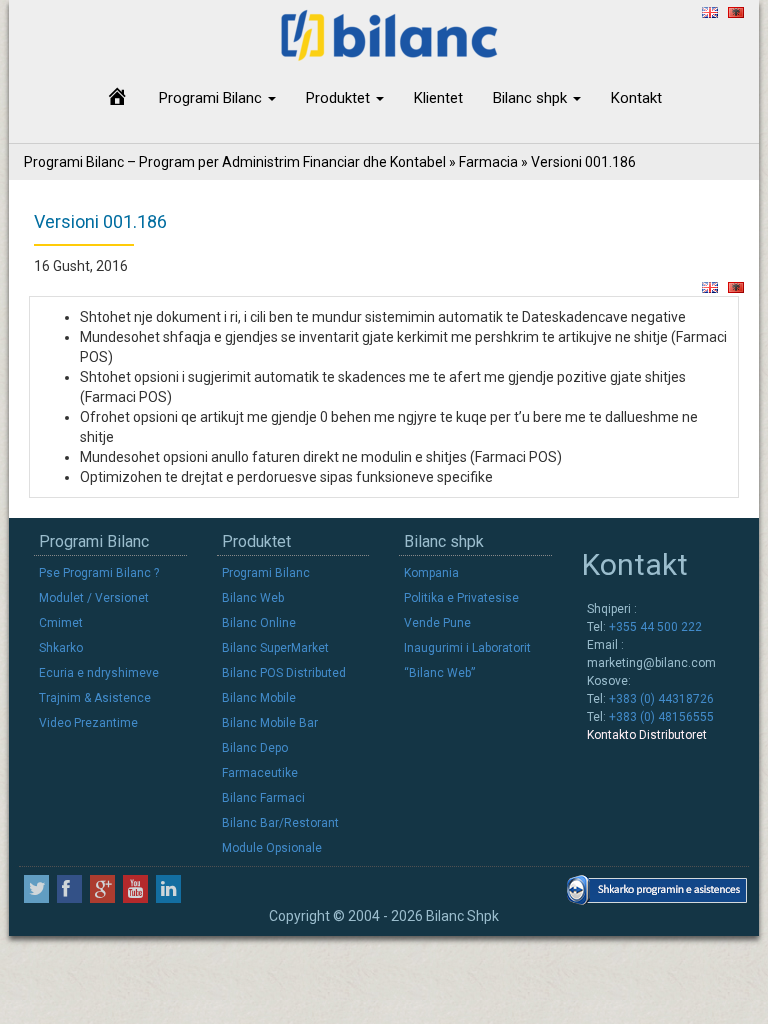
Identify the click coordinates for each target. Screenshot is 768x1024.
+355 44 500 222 (654, 627)
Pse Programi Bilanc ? (99, 573)
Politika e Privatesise (461, 598)
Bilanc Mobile (259, 698)
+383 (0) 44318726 (660, 699)
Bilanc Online (259, 623)
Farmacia (488, 162)
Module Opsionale (272, 848)
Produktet (340, 98)
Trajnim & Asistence (95, 698)
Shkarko (61, 648)
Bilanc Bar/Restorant (280, 823)
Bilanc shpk (532, 98)
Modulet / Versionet (94, 598)
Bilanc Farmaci (263, 798)
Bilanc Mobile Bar (270, 723)
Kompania (431, 573)
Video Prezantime (88, 723)
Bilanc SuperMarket (275, 648)
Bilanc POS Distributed (284, 673)
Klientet (438, 98)
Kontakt (636, 98)
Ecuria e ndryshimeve (99, 673)
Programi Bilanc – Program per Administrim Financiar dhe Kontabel (235, 162)
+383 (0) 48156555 (660, 717)
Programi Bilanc (212, 98)
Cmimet (61, 623)
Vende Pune (437, 623)
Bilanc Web (253, 598)
